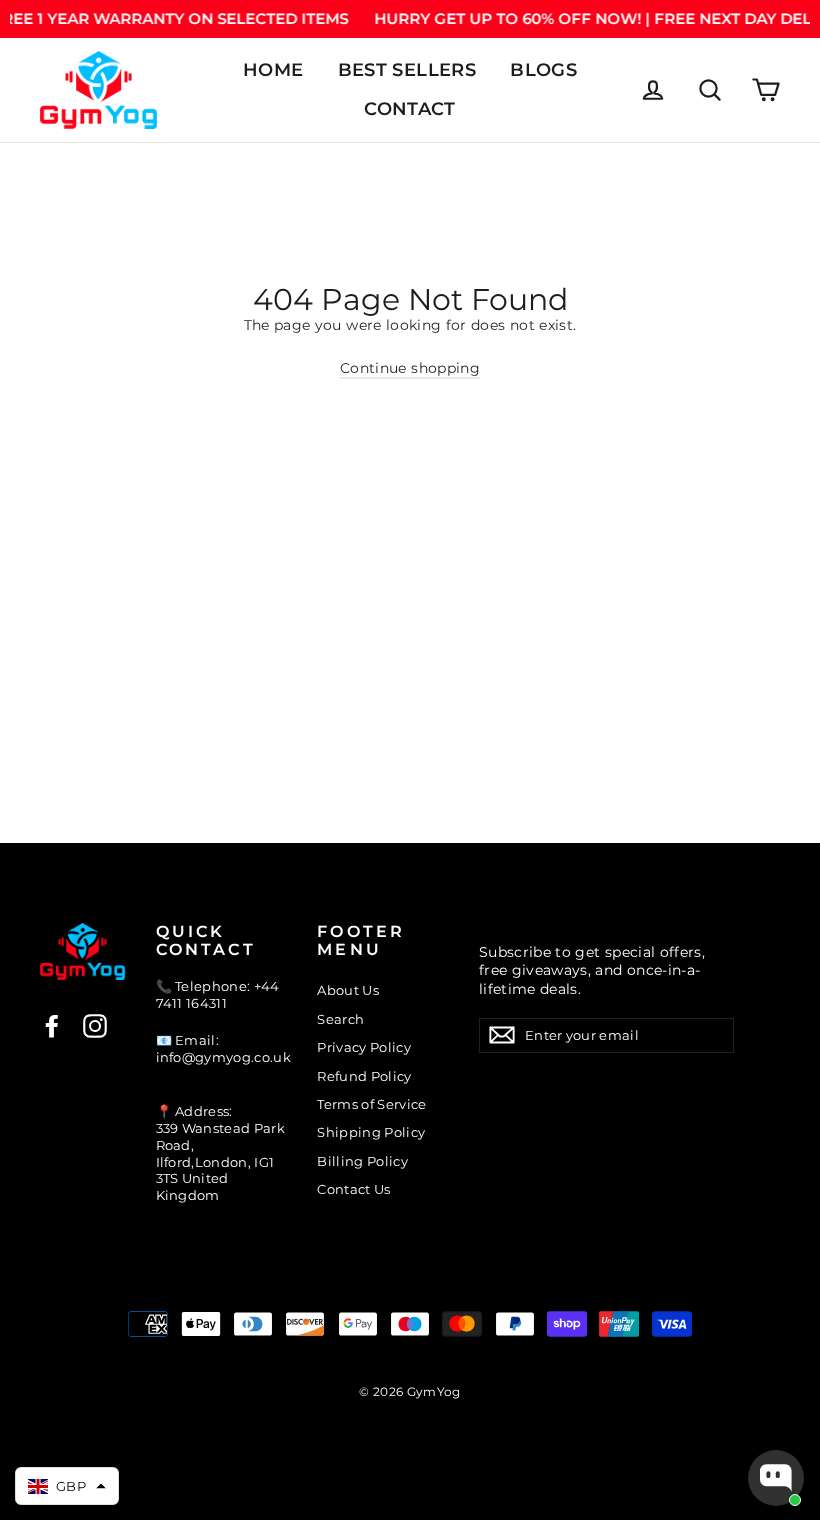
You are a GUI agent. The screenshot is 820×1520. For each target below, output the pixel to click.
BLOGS (543, 70)
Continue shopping (410, 368)
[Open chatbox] (776, 1478)
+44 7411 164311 (218, 994)
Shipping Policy (371, 1132)
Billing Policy (362, 1161)
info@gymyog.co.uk (224, 1057)
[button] (67, 1486)
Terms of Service (372, 1104)
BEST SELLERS (407, 70)
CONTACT (409, 109)
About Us (348, 990)
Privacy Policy (364, 1047)
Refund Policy (364, 1076)
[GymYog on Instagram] (95, 1026)
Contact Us (354, 1189)
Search (340, 1019)
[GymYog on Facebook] (52, 1026)
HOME (273, 70)
